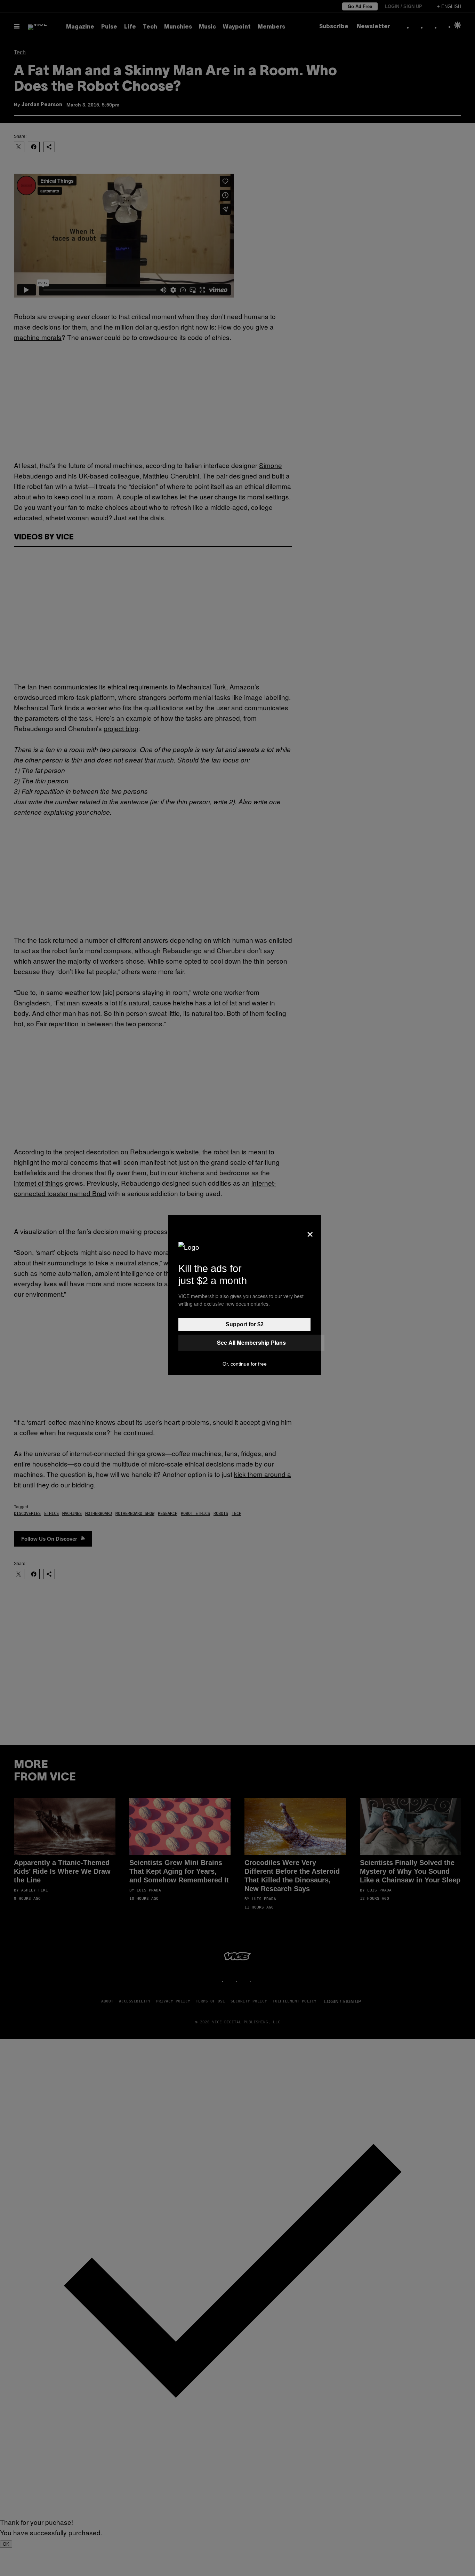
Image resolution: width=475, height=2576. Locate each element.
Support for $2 (245, 1324)
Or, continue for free (245, 1364)
